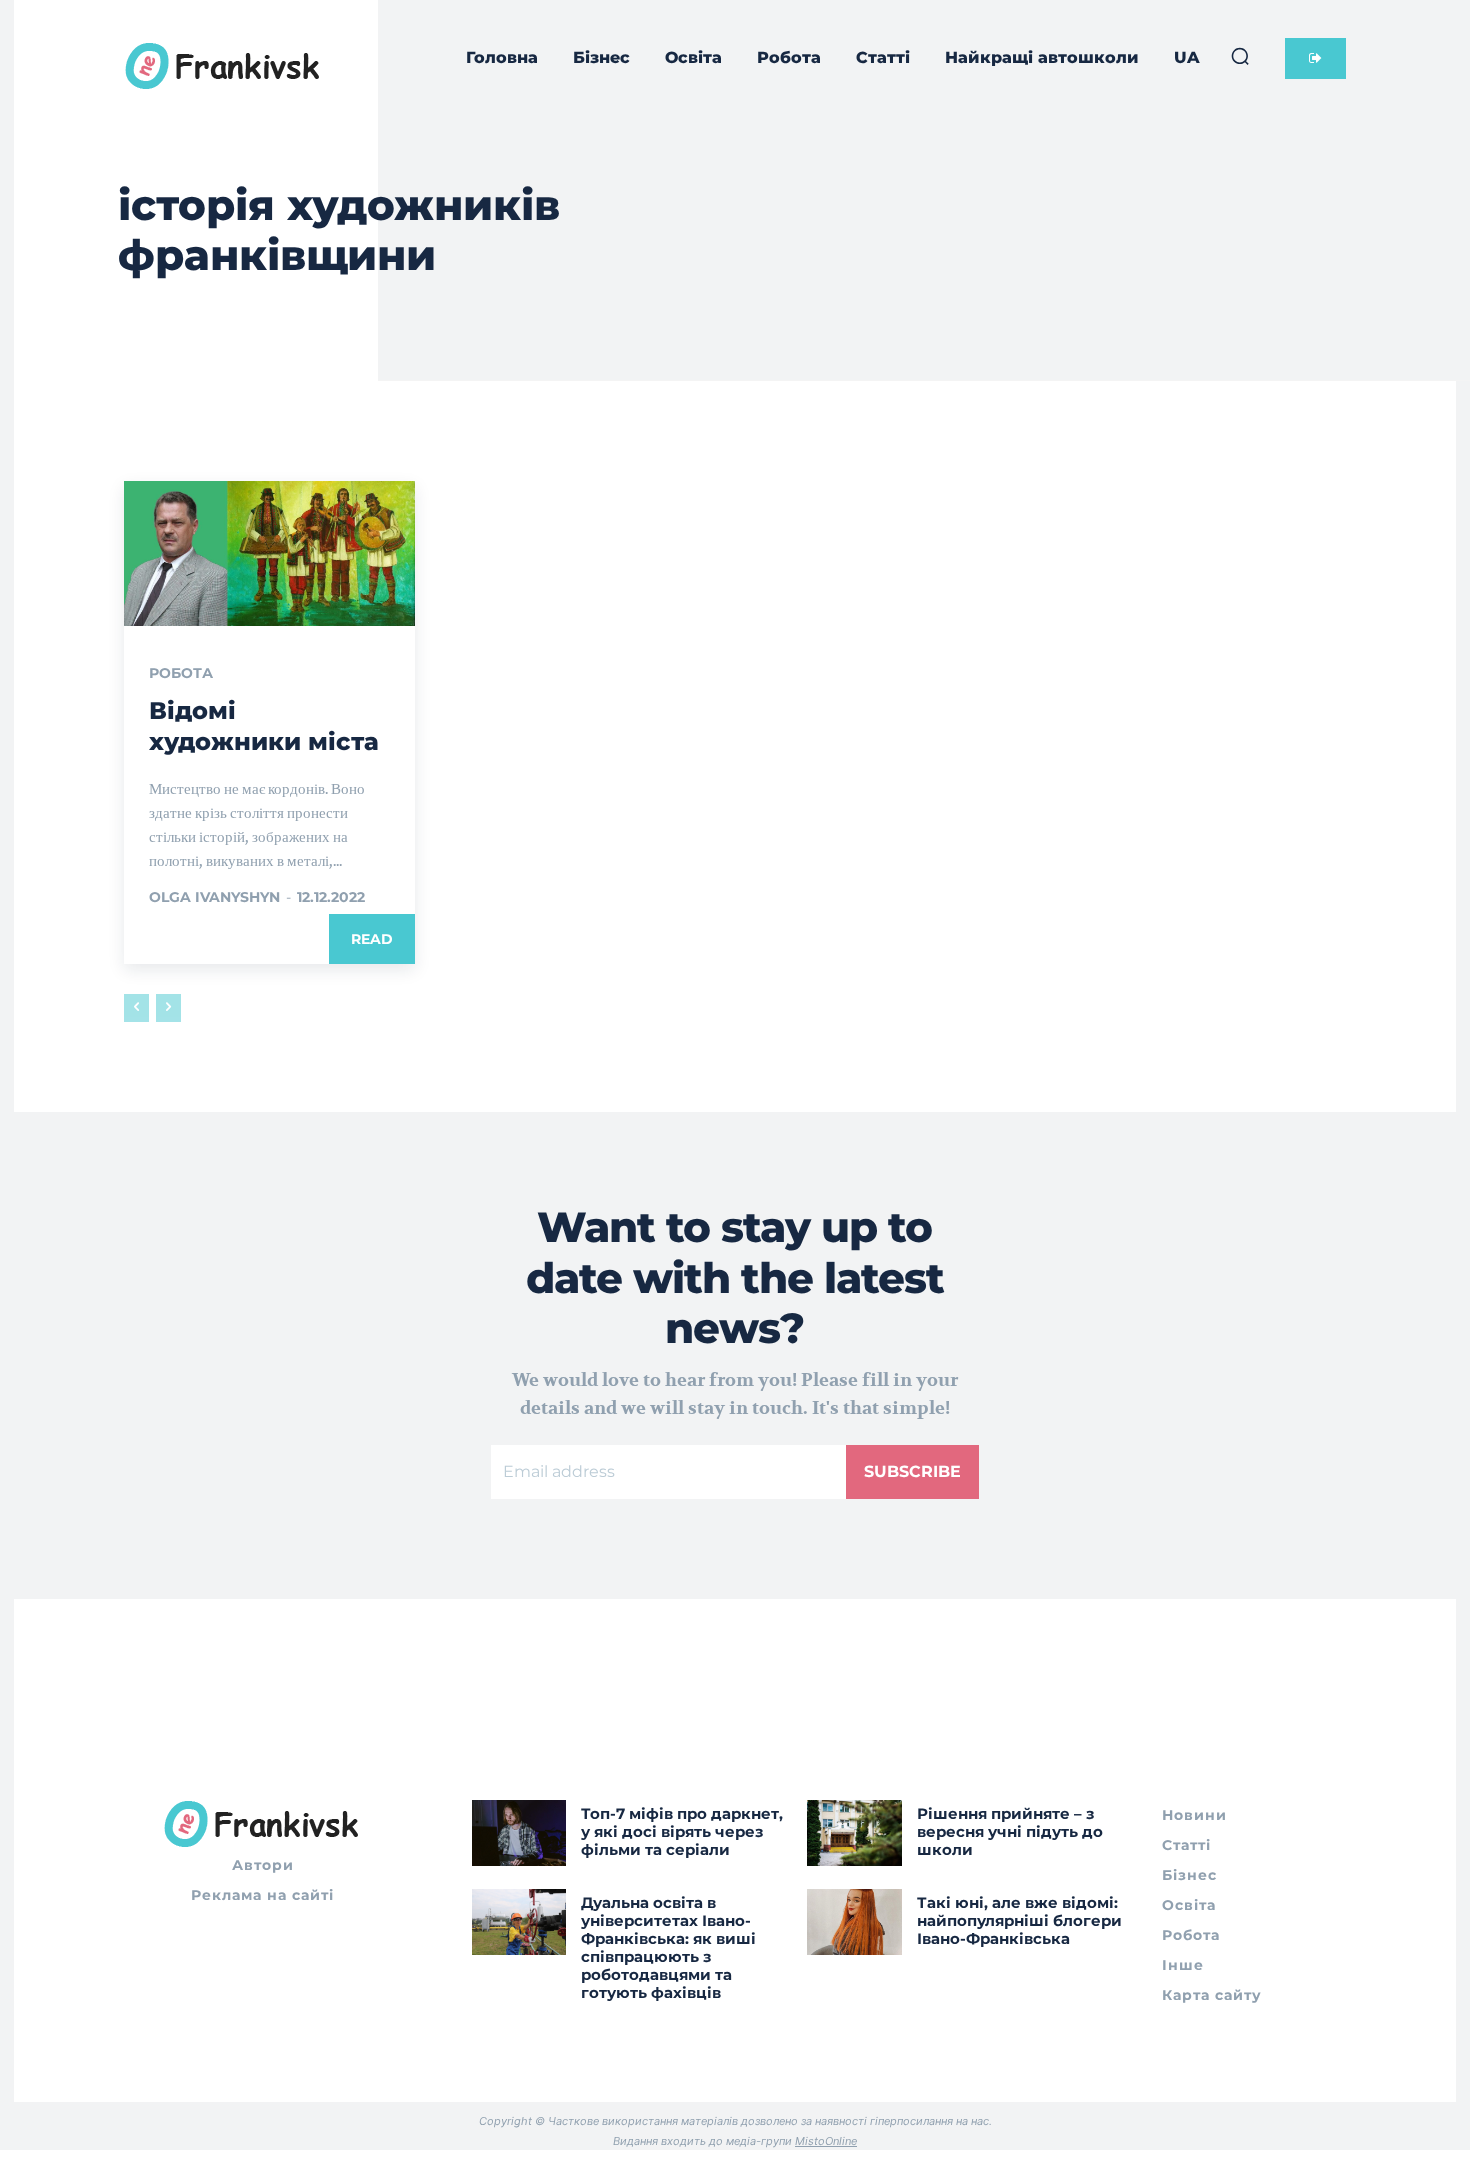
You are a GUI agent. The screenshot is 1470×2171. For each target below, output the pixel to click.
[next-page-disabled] (168, 1008)
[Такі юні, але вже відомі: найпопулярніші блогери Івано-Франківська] (854, 1922)
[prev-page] (136, 1008)
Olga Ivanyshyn (214, 897)
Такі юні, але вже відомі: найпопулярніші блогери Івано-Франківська (1019, 1920)
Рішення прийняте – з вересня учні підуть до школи (1010, 1831)
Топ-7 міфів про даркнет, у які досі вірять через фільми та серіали (682, 1831)
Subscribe (912, 1471)
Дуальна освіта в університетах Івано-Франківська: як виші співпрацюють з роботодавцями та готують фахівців (668, 1947)
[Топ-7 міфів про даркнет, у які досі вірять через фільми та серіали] (519, 1833)
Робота (181, 673)
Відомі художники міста (264, 726)
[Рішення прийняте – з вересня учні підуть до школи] (854, 1833)
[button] (1240, 56)
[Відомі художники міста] (269, 553)
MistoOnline (826, 2141)
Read (372, 939)
